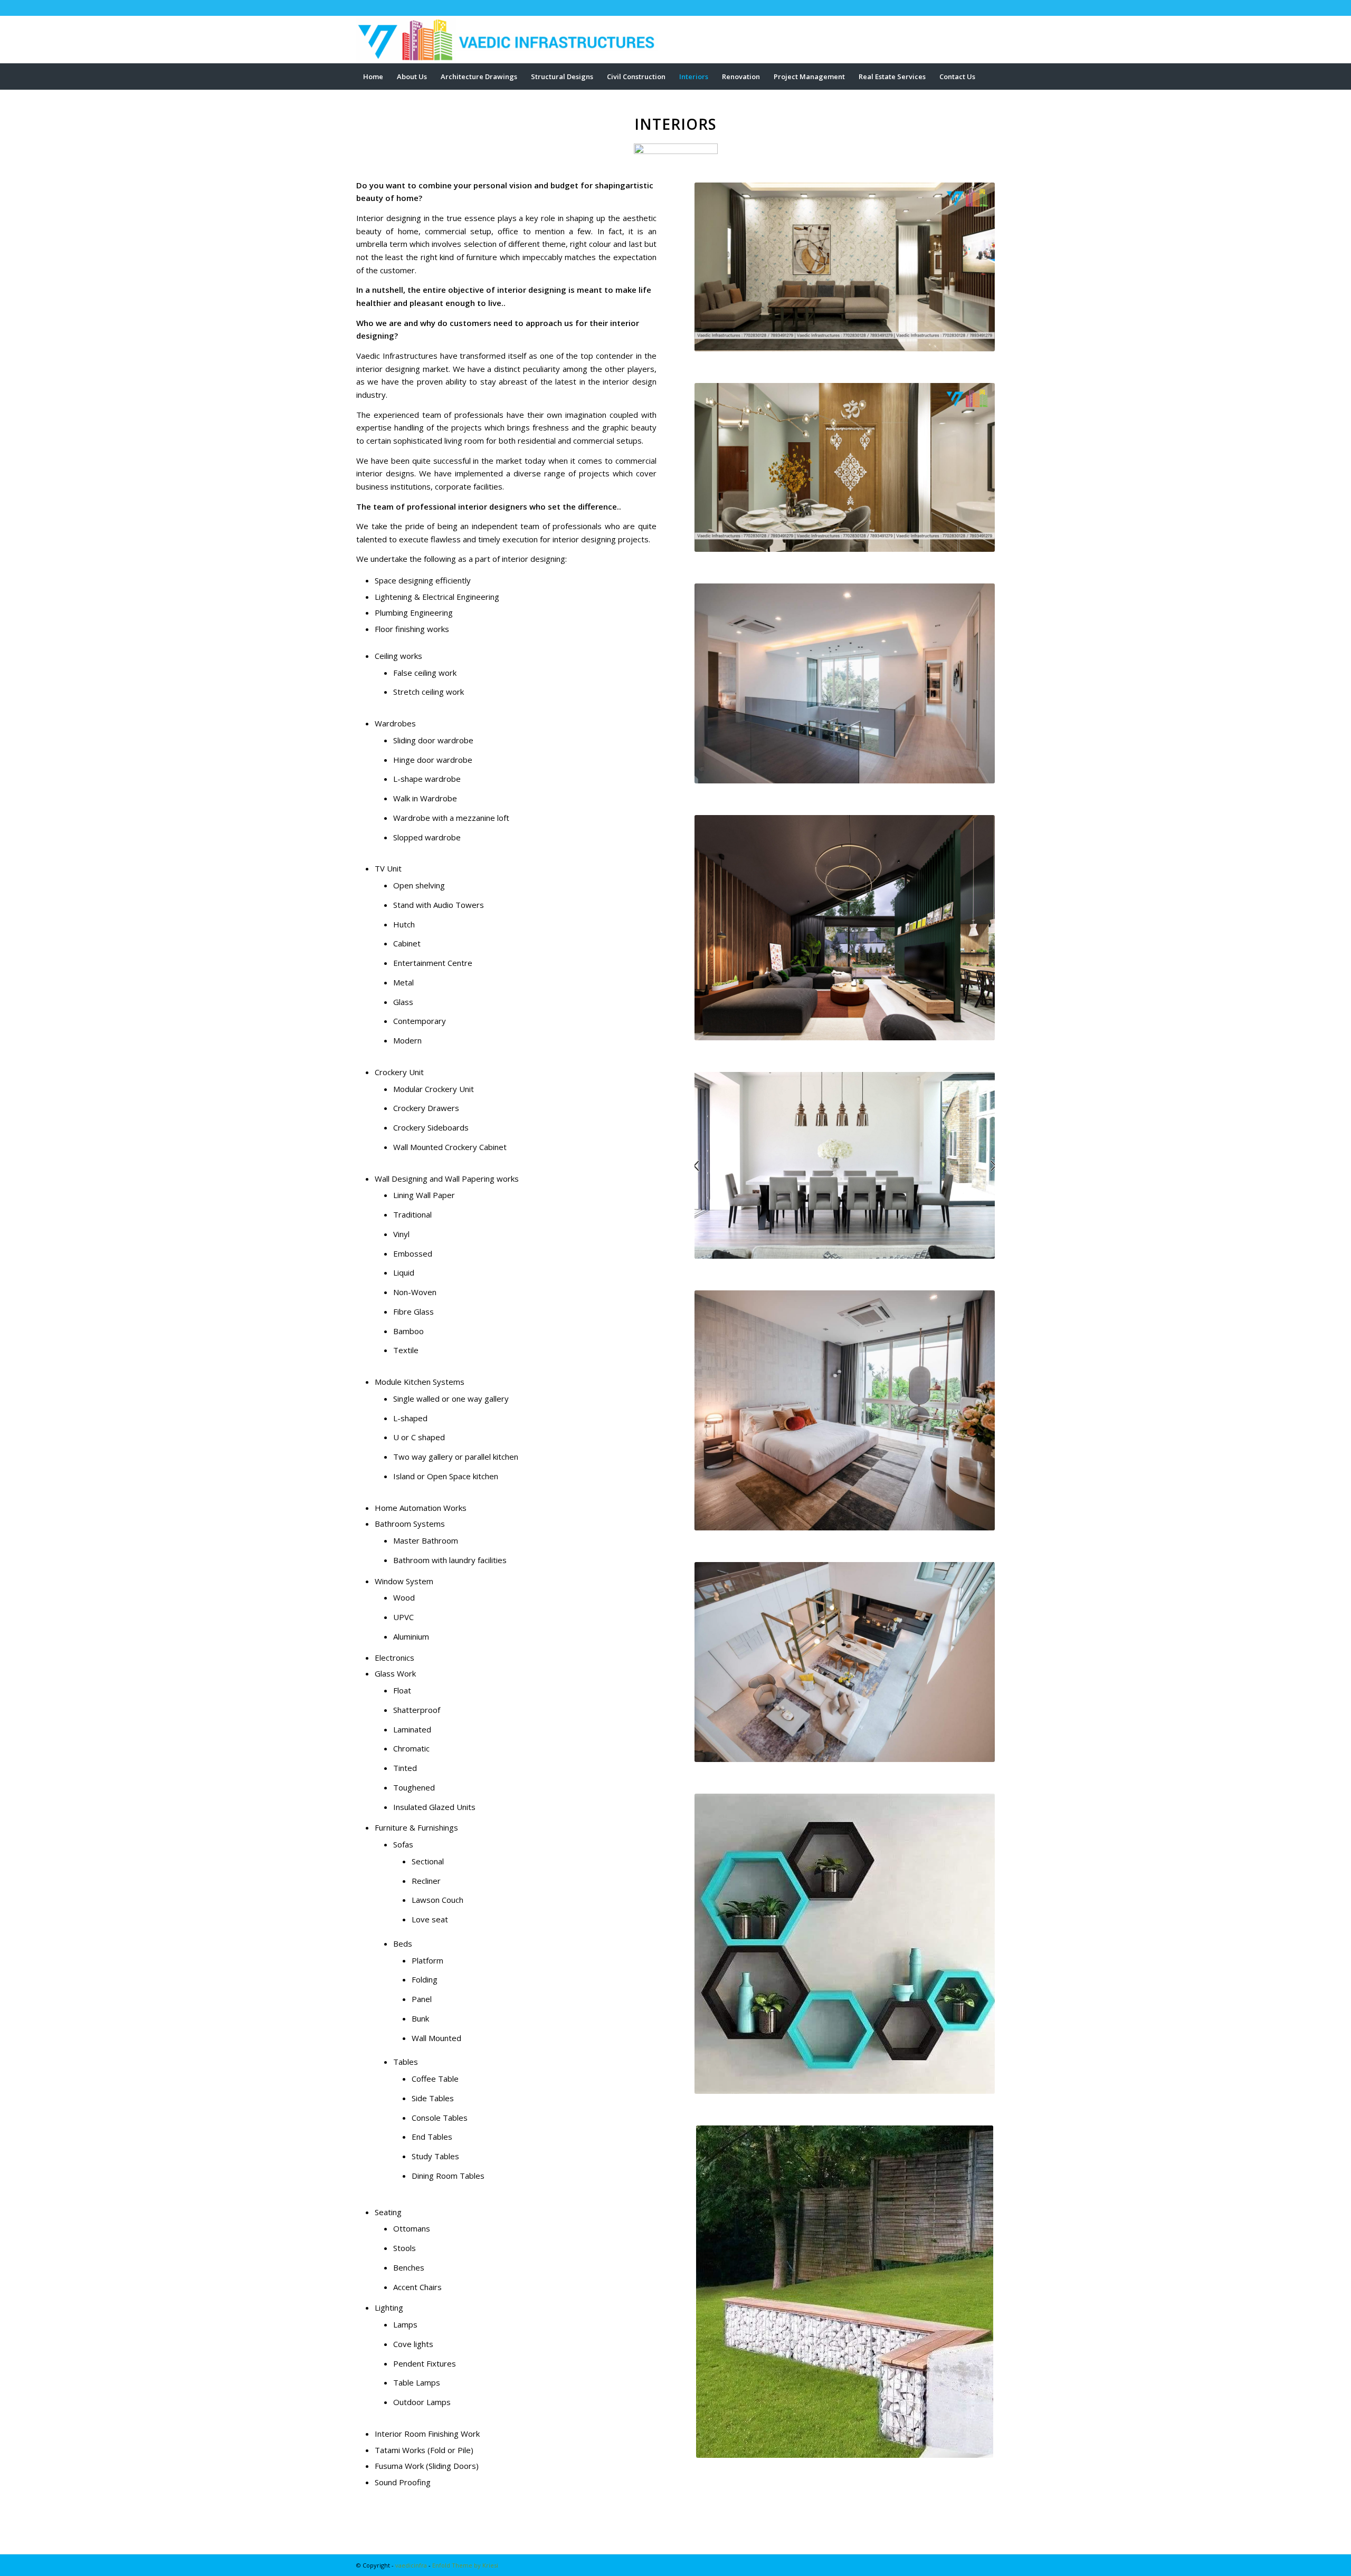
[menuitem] (373, 76)
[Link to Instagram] (987, 8)
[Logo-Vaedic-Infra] (512, 40)
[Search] (988, 103)
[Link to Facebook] (971, 8)
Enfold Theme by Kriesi (465, 2565)
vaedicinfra (411, 2565)
